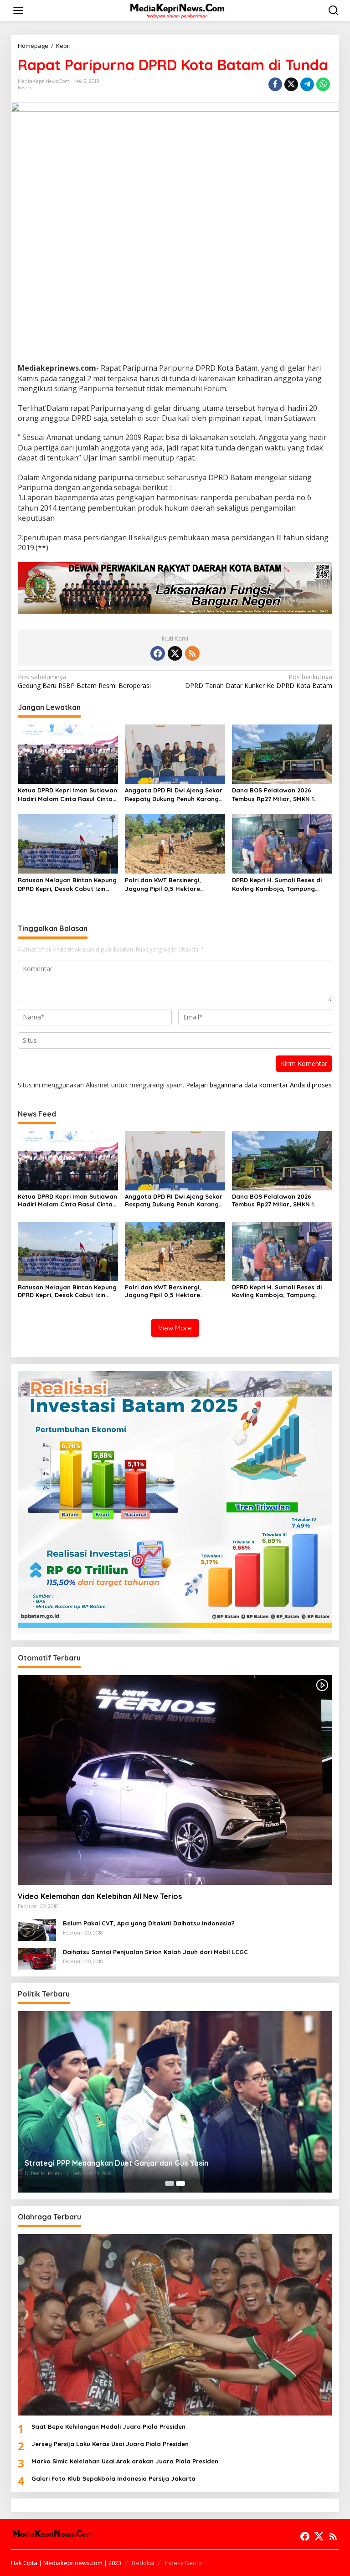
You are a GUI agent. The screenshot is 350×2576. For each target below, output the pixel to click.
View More (175, 1328)
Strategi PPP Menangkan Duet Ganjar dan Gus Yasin (116, 2163)
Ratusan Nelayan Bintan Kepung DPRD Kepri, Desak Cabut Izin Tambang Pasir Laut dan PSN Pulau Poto (67, 884)
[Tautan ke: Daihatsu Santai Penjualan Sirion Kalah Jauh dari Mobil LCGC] (37, 1958)
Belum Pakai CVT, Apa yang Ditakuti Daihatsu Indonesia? (149, 1923)
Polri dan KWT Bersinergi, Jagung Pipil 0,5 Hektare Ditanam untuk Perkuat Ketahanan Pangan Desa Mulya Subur (172, 884)
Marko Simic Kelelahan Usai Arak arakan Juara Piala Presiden (125, 2461)
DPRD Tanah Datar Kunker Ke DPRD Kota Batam (259, 681)
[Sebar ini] (275, 84)
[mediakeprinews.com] (177, 10)
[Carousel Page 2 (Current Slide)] (180, 2183)
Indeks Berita (183, 2563)
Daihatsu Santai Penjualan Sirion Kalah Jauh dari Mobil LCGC (155, 1952)
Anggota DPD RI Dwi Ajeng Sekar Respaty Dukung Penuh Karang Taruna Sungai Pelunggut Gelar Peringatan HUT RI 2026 (174, 794)
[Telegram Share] (307, 84)
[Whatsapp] (323, 84)
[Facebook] (158, 653)
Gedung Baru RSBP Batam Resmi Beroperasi (84, 681)
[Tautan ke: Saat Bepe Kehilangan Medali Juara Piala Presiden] (175, 2325)
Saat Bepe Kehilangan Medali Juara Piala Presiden (108, 2426)
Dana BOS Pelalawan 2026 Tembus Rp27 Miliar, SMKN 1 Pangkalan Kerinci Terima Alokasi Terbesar (282, 794)
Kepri (24, 88)
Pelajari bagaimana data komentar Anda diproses (259, 1085)
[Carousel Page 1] (170, 2183)
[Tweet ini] (291, 84)
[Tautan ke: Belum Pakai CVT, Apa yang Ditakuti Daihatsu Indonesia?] (37, 1929)
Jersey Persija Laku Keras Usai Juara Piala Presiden (110, 2444)
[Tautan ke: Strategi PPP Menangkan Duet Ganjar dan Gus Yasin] (175, 2102)
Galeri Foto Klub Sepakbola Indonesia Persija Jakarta (113, 2478)
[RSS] (192, 653)
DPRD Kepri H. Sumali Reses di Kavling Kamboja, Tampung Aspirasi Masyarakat (277, 884)
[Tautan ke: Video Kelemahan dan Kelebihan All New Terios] (175, 1780)
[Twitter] (175, 653)
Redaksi (143, 2563)
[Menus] (18, 10)
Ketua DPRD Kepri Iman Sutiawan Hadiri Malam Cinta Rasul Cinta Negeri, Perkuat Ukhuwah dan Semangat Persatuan (67, 794)
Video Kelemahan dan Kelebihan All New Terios (100, 1896)
